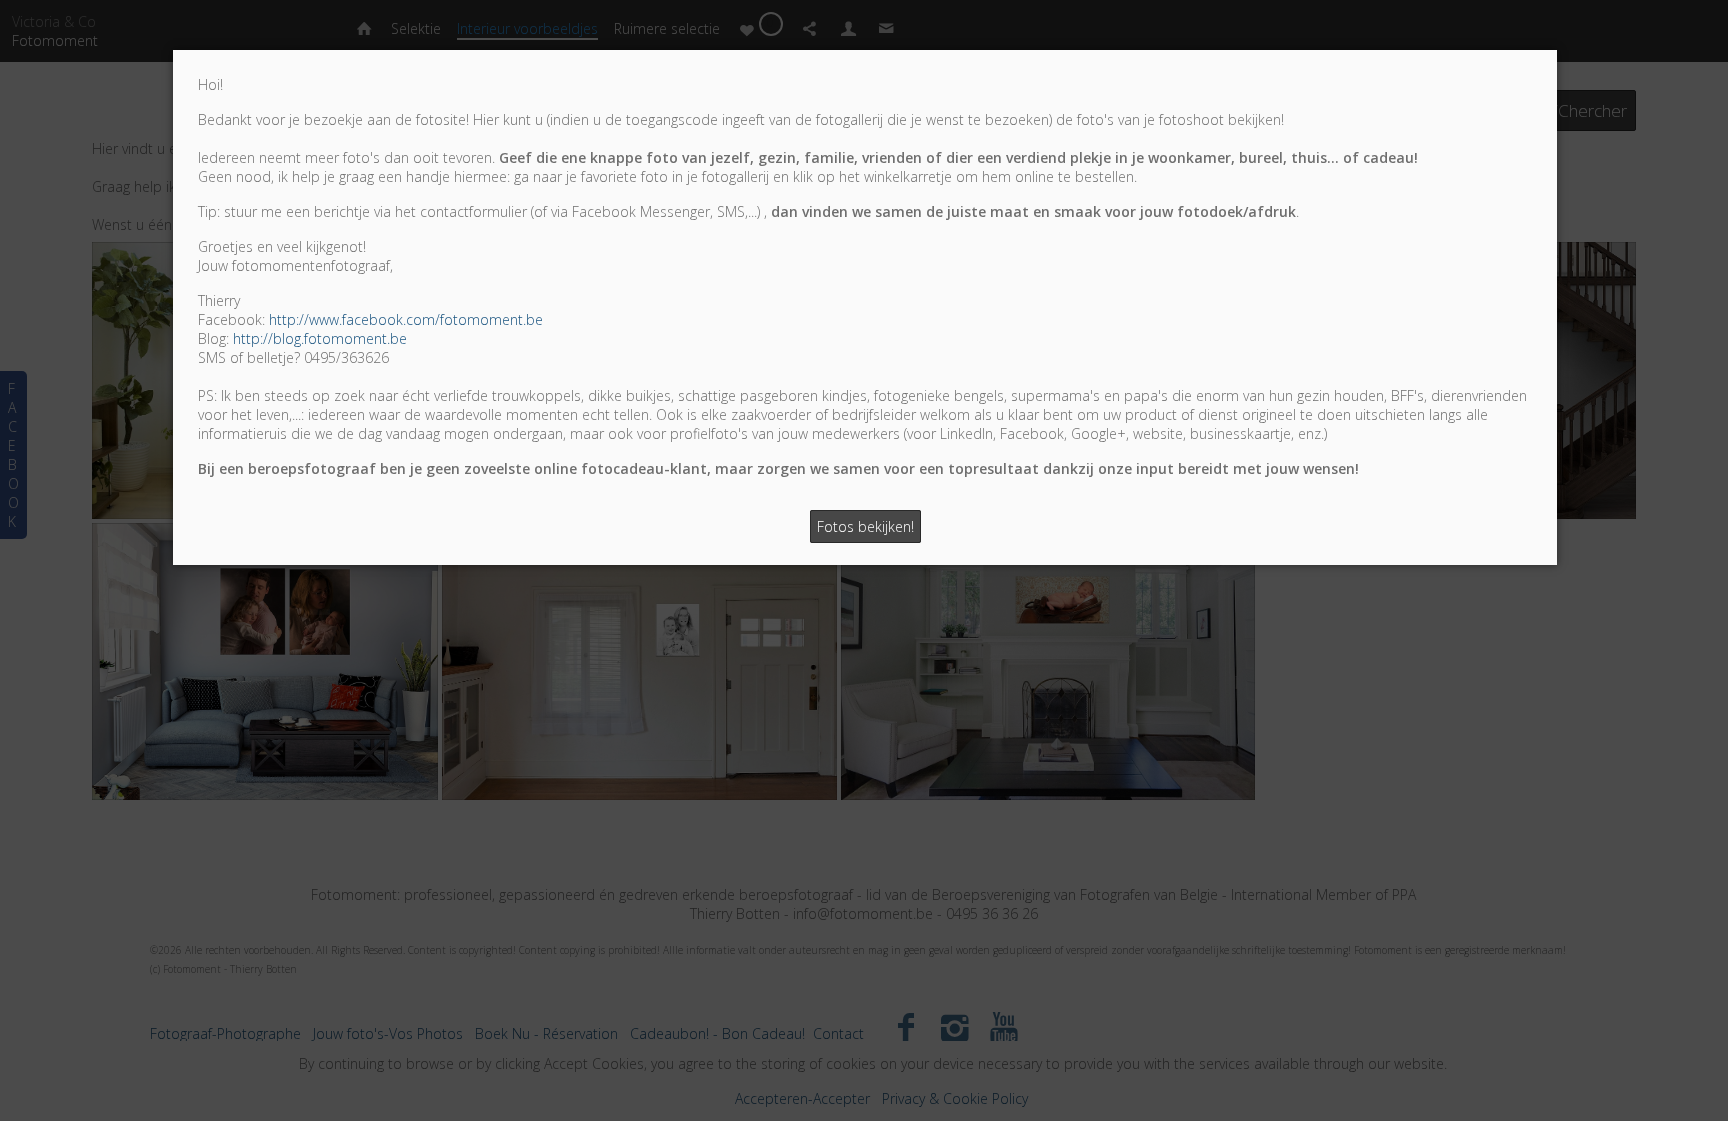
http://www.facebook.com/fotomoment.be (406, 319)
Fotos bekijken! (865, 526)
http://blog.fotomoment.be (320, 338)
